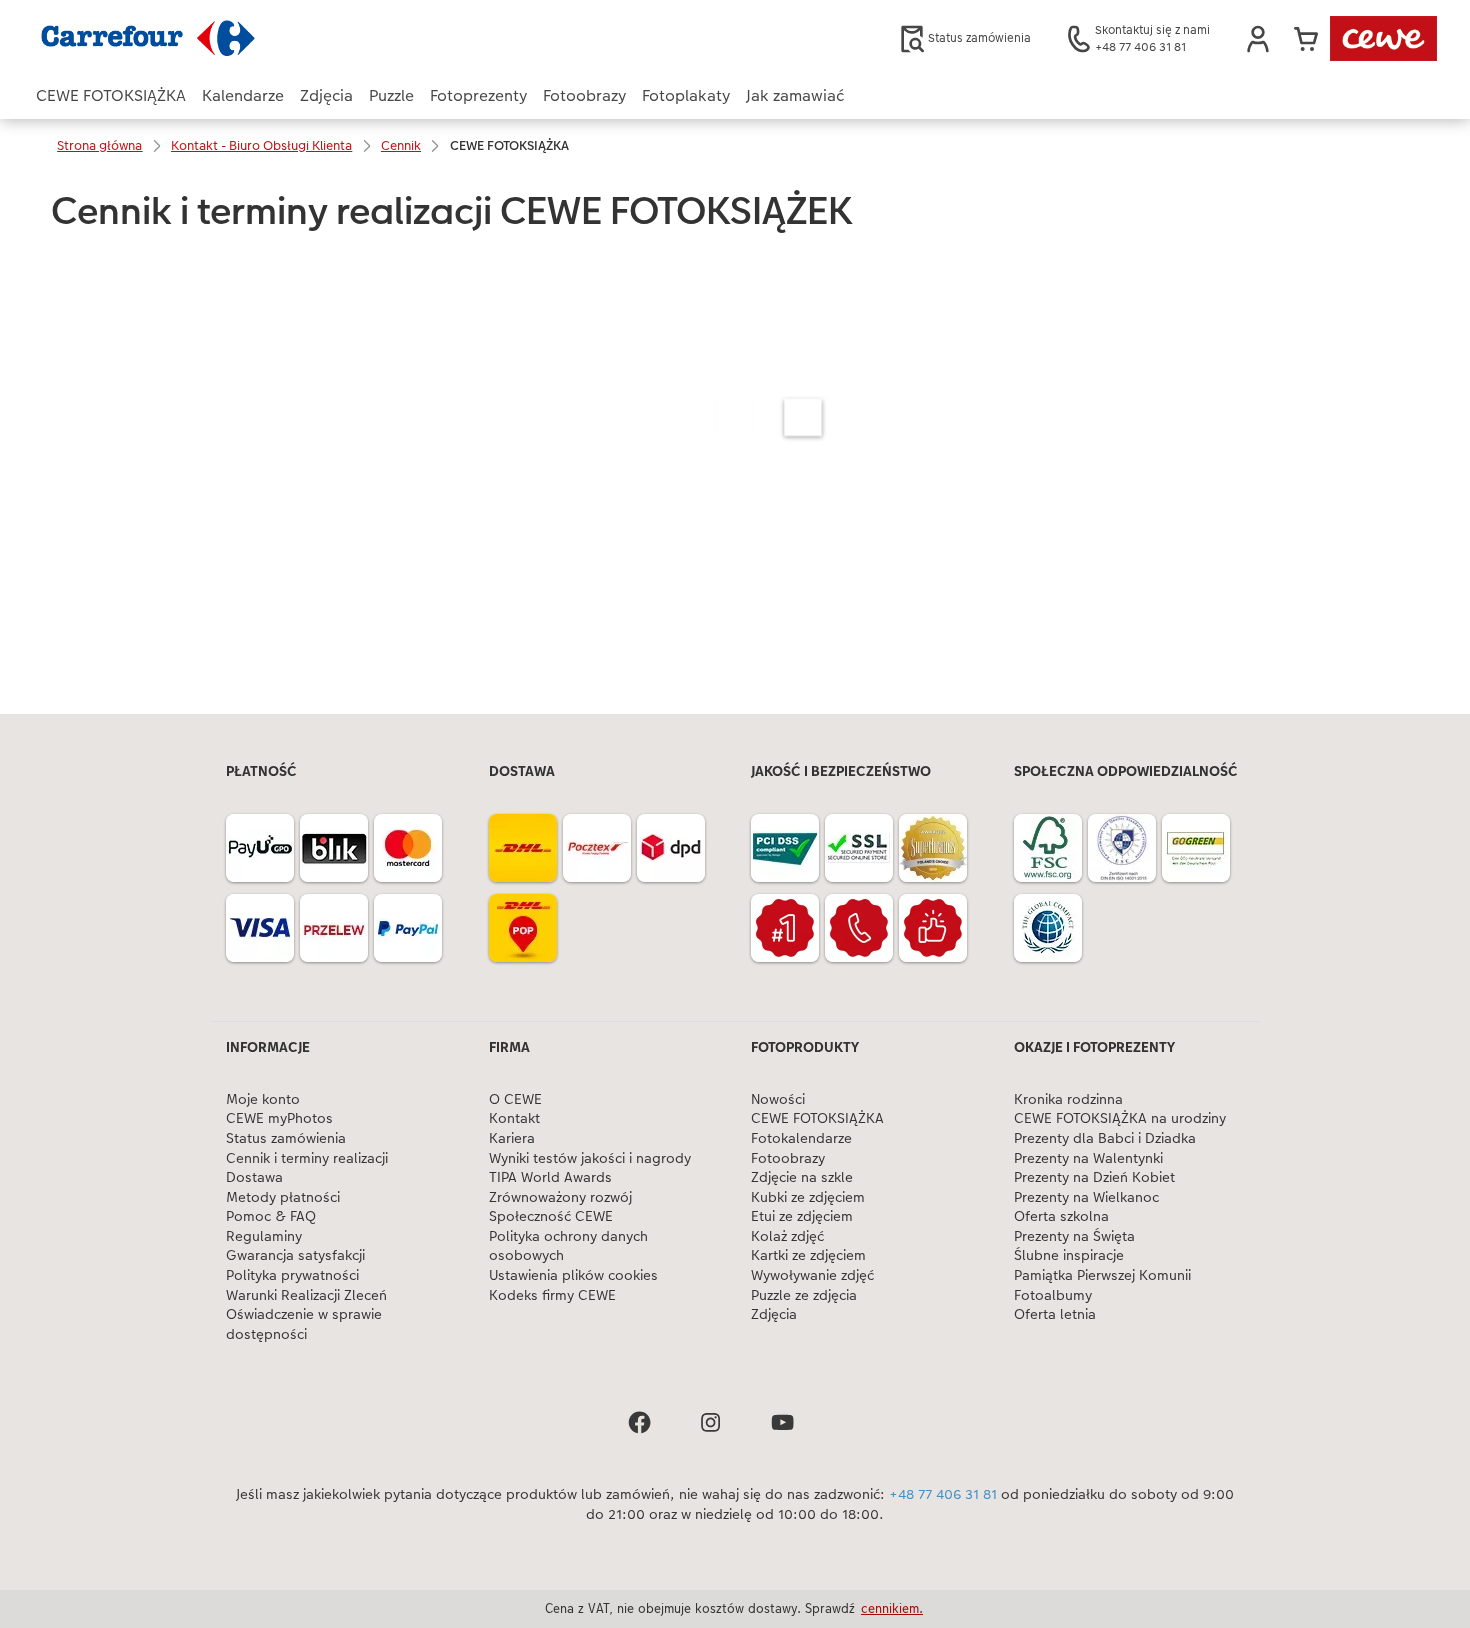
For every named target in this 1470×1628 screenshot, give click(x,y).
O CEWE (515, 1099)
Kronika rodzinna (1068, 1099)
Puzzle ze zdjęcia (804, 1295)
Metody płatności (283, 1197)
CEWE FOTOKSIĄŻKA (817, 1118)
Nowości (778, 1099)
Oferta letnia (1055, 1314)
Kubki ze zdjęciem (808, 1197)
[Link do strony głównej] (232, 38)
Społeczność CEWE (551, 1216)
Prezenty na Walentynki (1088, 1158)
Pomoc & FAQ (271, 1216)
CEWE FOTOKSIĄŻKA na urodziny (1120, 1118)
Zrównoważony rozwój (560, 1197)
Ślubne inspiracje (1069, 1255)
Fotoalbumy (1053, 1295)
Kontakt (514, 1118)
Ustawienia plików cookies (573, 1275)
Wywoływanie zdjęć (812, 1275)
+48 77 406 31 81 (943, 1494)
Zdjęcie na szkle (802, 1177)
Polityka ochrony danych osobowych (568, 1246)
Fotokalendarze (801, 1138)
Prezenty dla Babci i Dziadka (1105, 1138)
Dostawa (254, 1177)
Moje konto (263, 1099)
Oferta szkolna (1061, 1216)
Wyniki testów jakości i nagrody (590, 1158)
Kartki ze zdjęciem (808, 1255)
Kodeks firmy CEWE (552, 1295)
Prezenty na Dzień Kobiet (1094, 1177)
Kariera (512, 1138)
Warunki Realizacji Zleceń (306, 1295)
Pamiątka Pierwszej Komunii (1102, 1275)
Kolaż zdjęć (787, 1236)
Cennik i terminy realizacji (307, 1158)
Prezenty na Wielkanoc (1086, 1197)
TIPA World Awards (550, 1177)
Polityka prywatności (292, 1275)
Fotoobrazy (788, 1158)
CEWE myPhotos (279, 1118)
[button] (1258, 39)
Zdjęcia (774, 1314)
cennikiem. (892, 1608)
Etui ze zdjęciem (802, 1216)
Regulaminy (264, 1236)
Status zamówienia (286, 1138)
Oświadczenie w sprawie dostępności (304, 1324)
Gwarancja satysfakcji (295, 1255)
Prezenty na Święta (1074, 1236)
